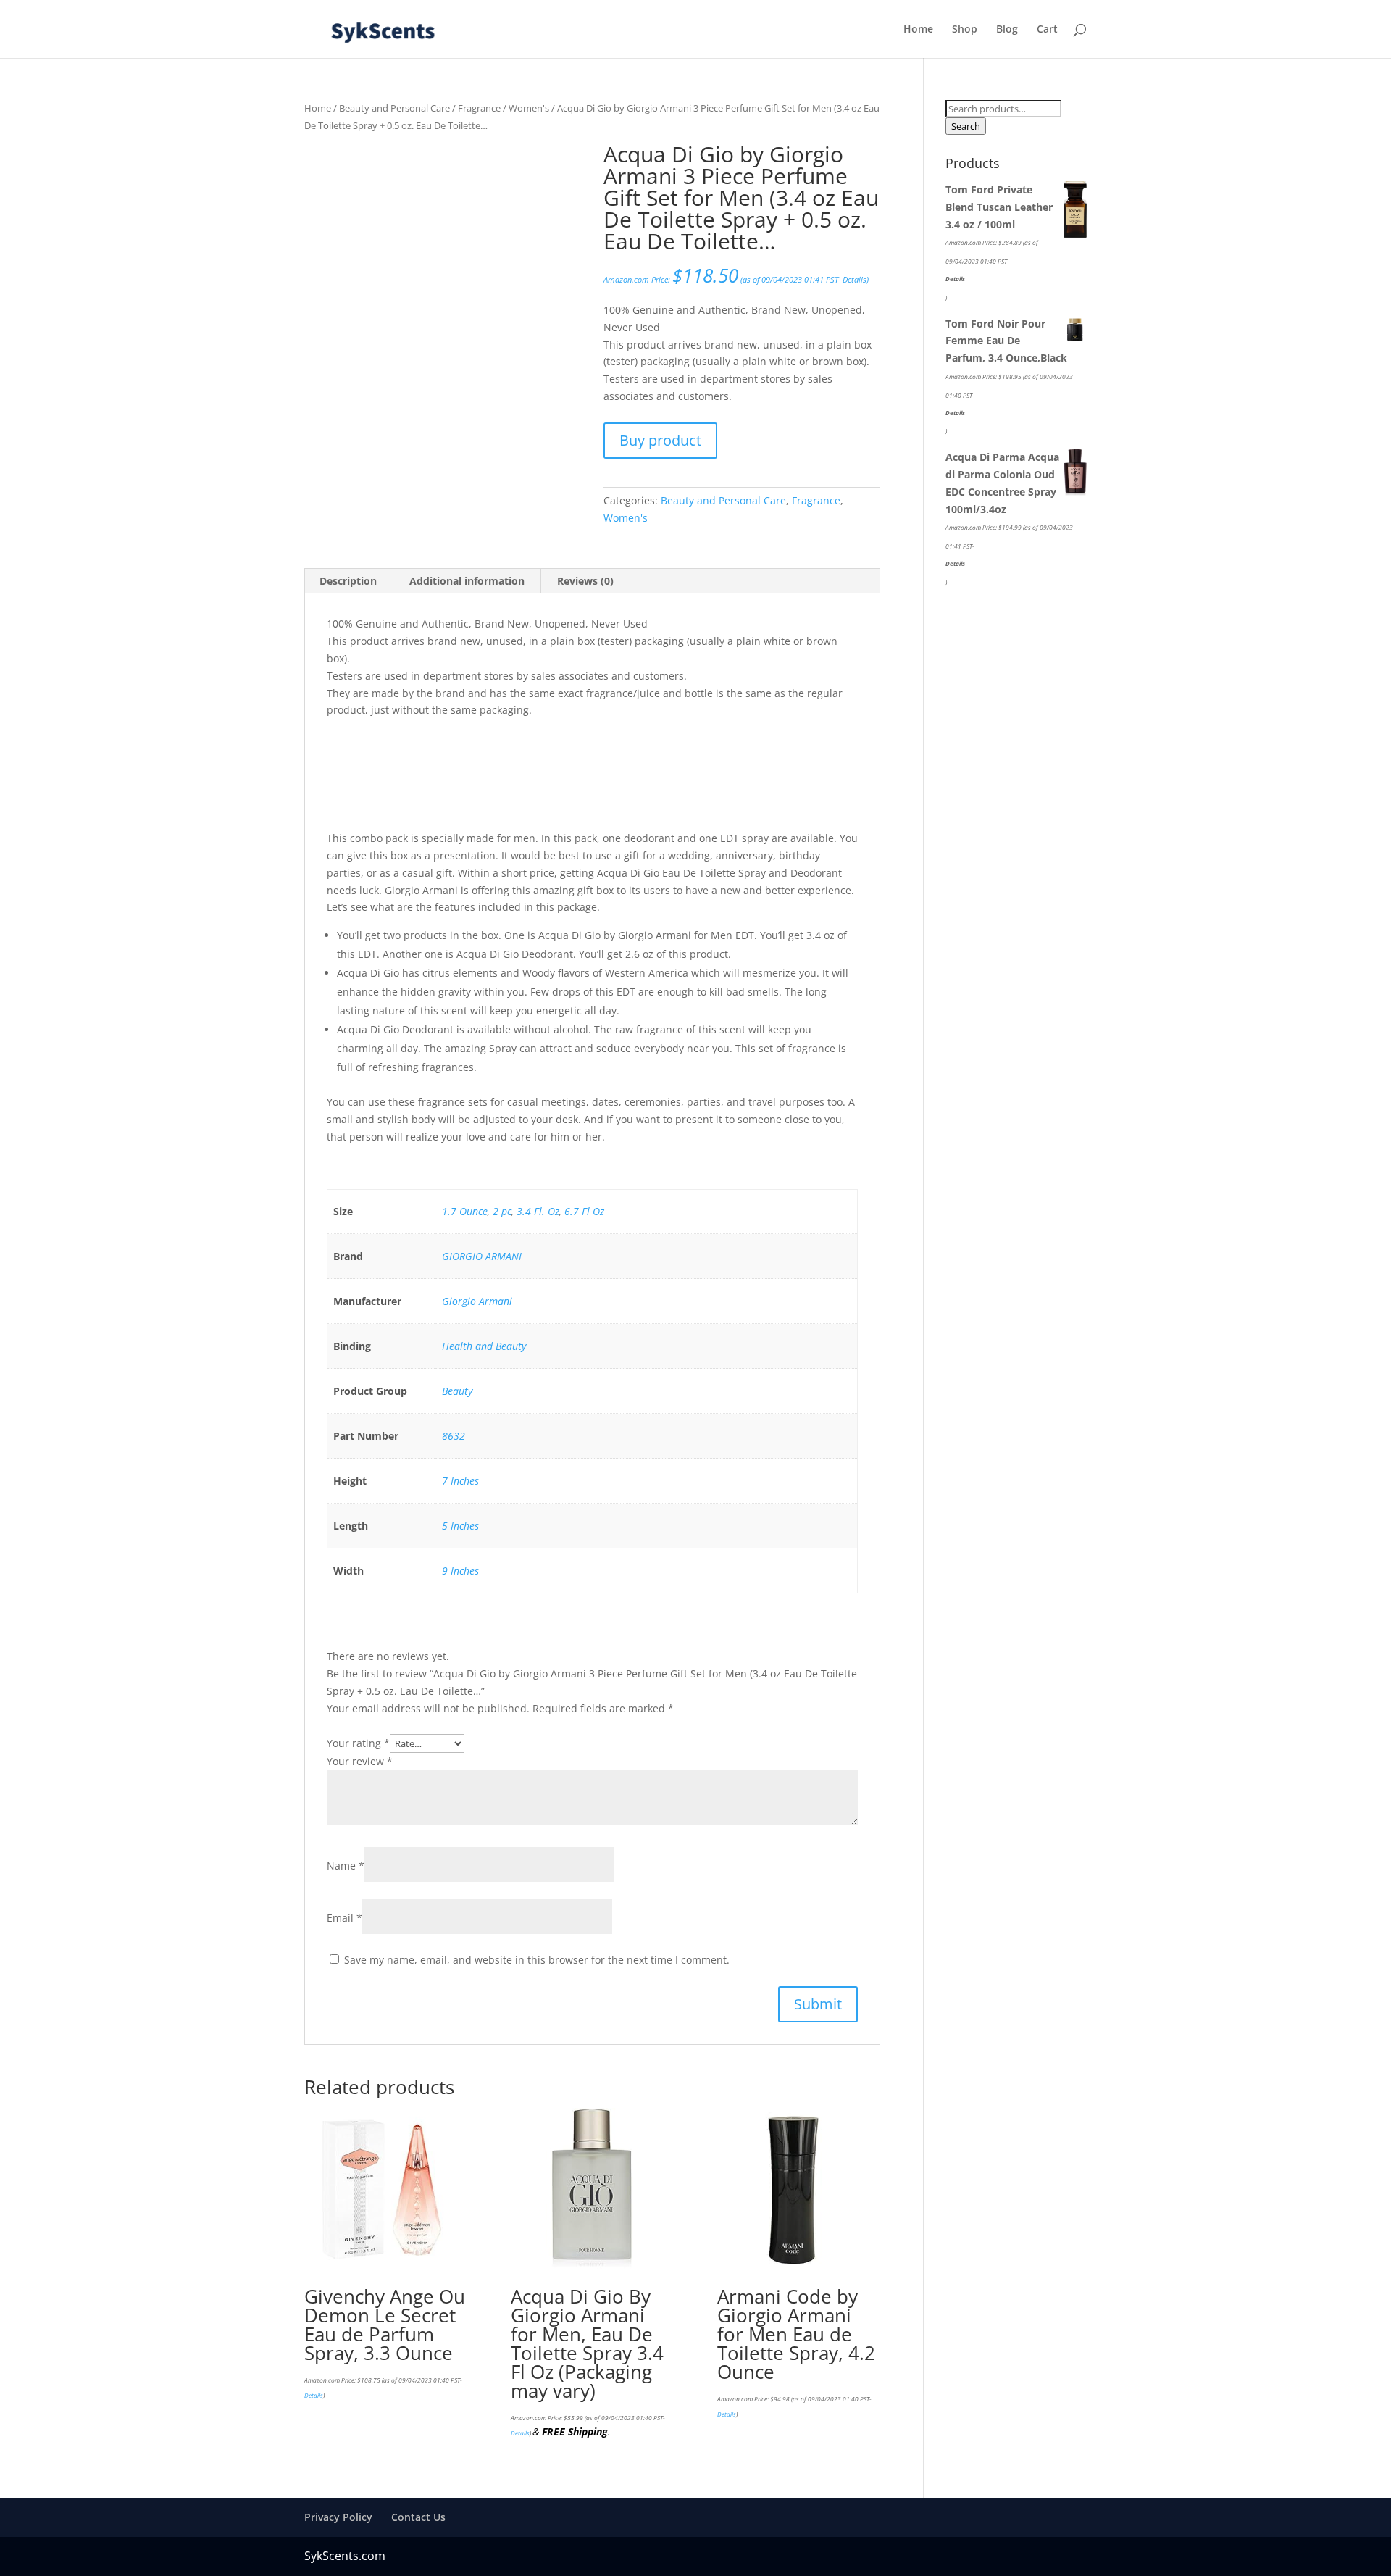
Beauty (457, 1391)
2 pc (502, 1211)
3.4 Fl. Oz (538, 1211)
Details (855, 280)
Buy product (660, 440)
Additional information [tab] (467, 581)
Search (966, 126)
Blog (1007, 30)
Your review (360, 1761)
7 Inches (460, 1481)
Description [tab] (348, 581)
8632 (454, 1436)
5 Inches (460, 1526)
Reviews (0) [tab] (585, 581)
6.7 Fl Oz (584, 1211)
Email (344, 1918)
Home (918, 30)
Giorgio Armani (477, 1301)
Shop (965, 30)
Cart (1047, 30)
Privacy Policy (338, 2517)
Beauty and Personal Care (394, 108)
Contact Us (418, 2517)
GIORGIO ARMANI (482, 1256)
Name (346, 1866)
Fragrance (479, 108)
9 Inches (460, 1571)
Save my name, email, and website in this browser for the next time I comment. (537, 1960)
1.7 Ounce (465, 1211)
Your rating (358, 1743)
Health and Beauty (484, 1346)
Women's (529, 108)
